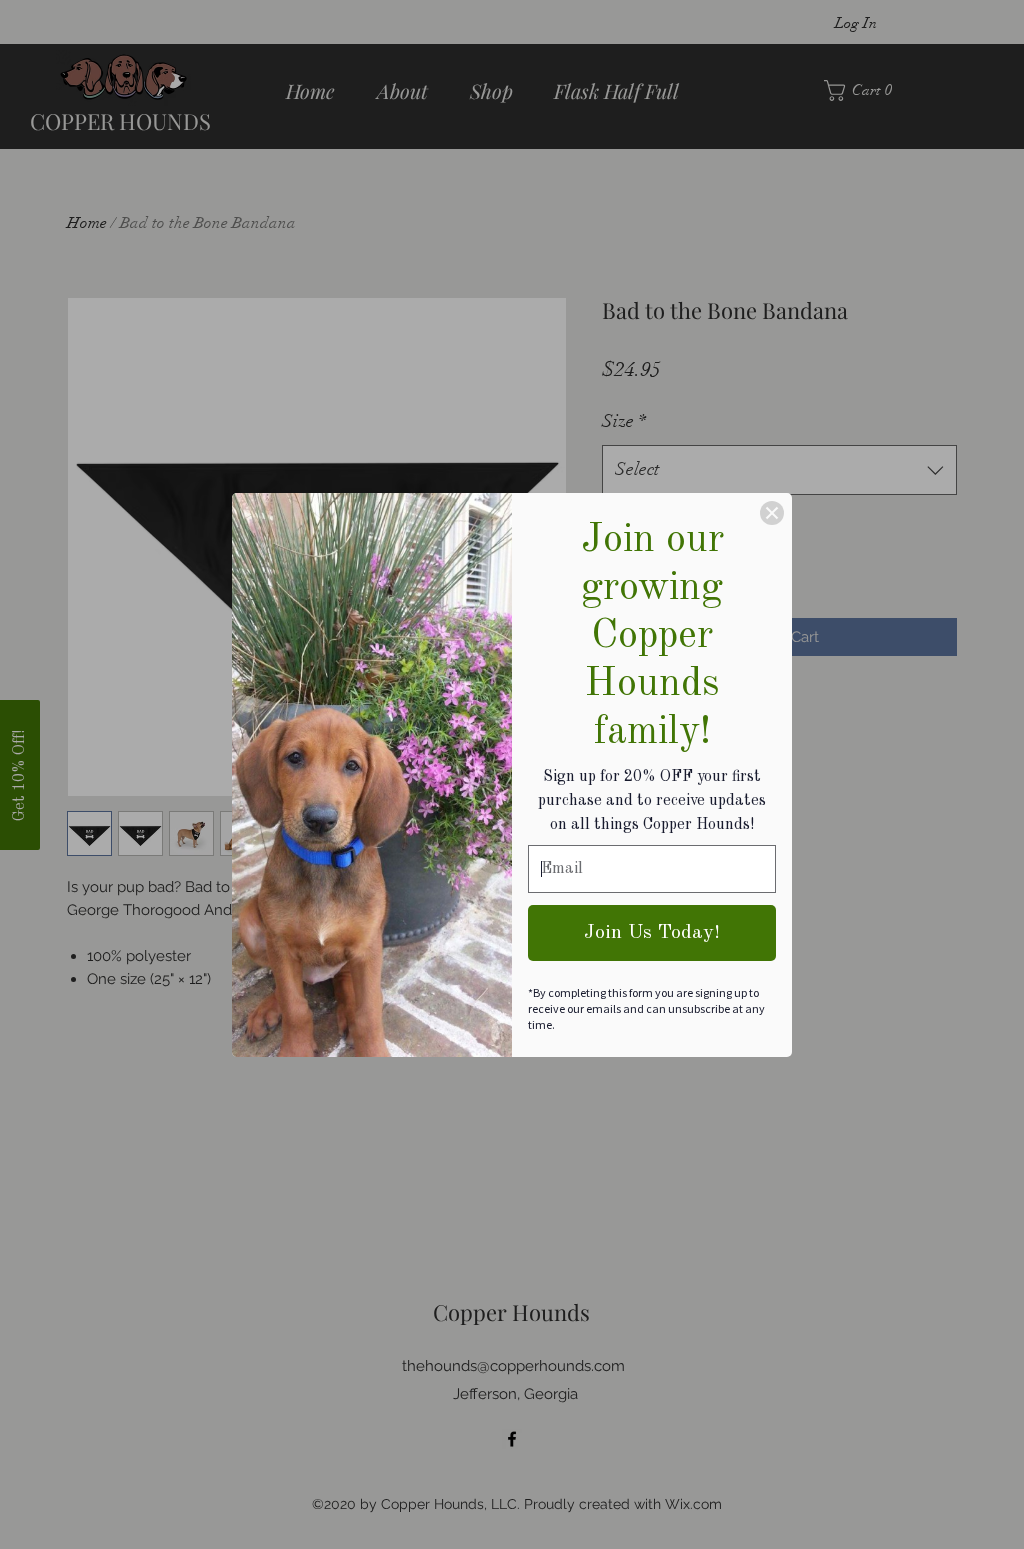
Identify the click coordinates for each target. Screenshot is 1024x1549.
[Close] (772, 513)
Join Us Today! (652, 933)
